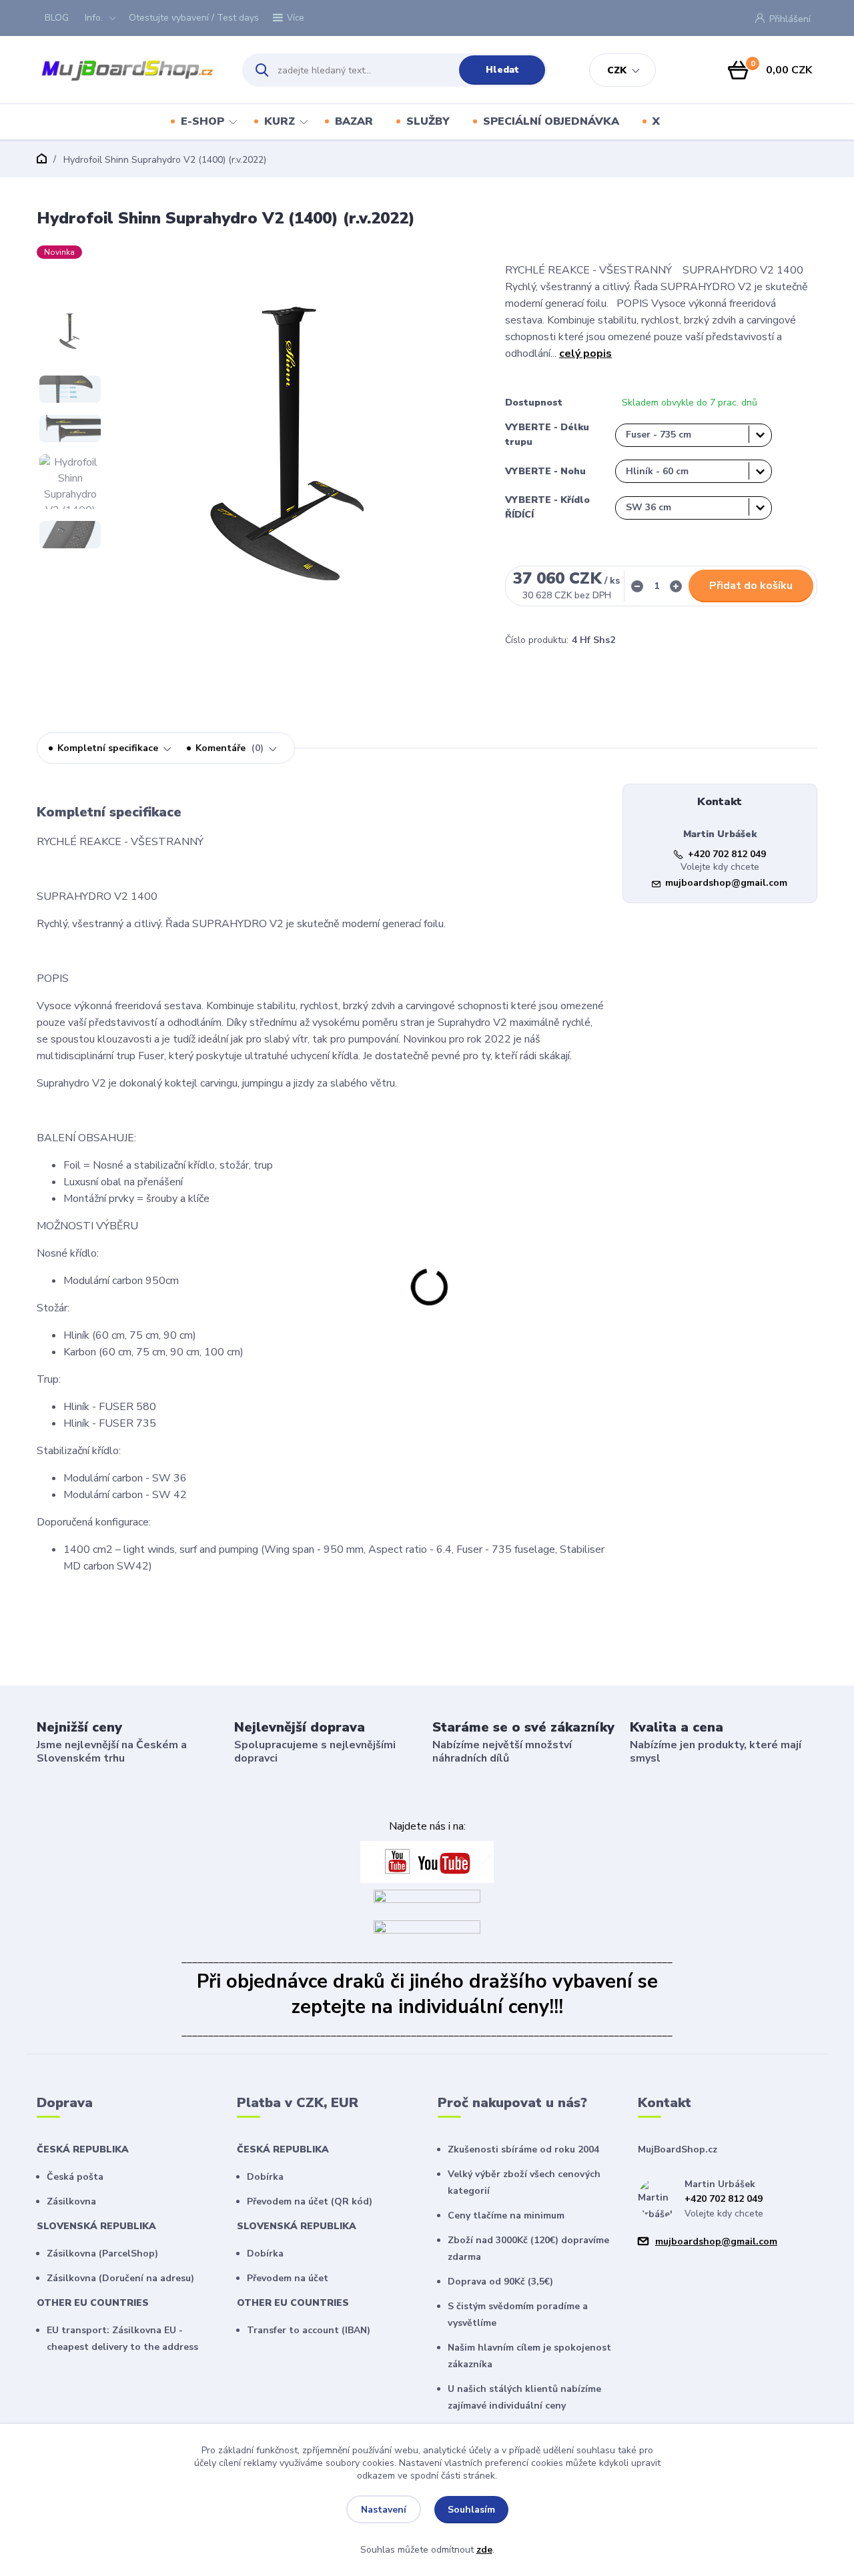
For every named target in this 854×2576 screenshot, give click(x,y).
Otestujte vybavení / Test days (194, 18)
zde (484, 2550)
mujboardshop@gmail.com (726, 883)
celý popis (585, 354)
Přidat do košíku (751, 586)
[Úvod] (128, 70)
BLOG (57, 18)
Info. (94, 18)
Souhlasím (471, 2510)
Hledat (502, 70)
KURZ (280, 121)
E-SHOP (202, 121)
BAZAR (354, 121)
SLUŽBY (428, 121)
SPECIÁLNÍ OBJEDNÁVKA (551, 121)
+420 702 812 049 (727, 854)
